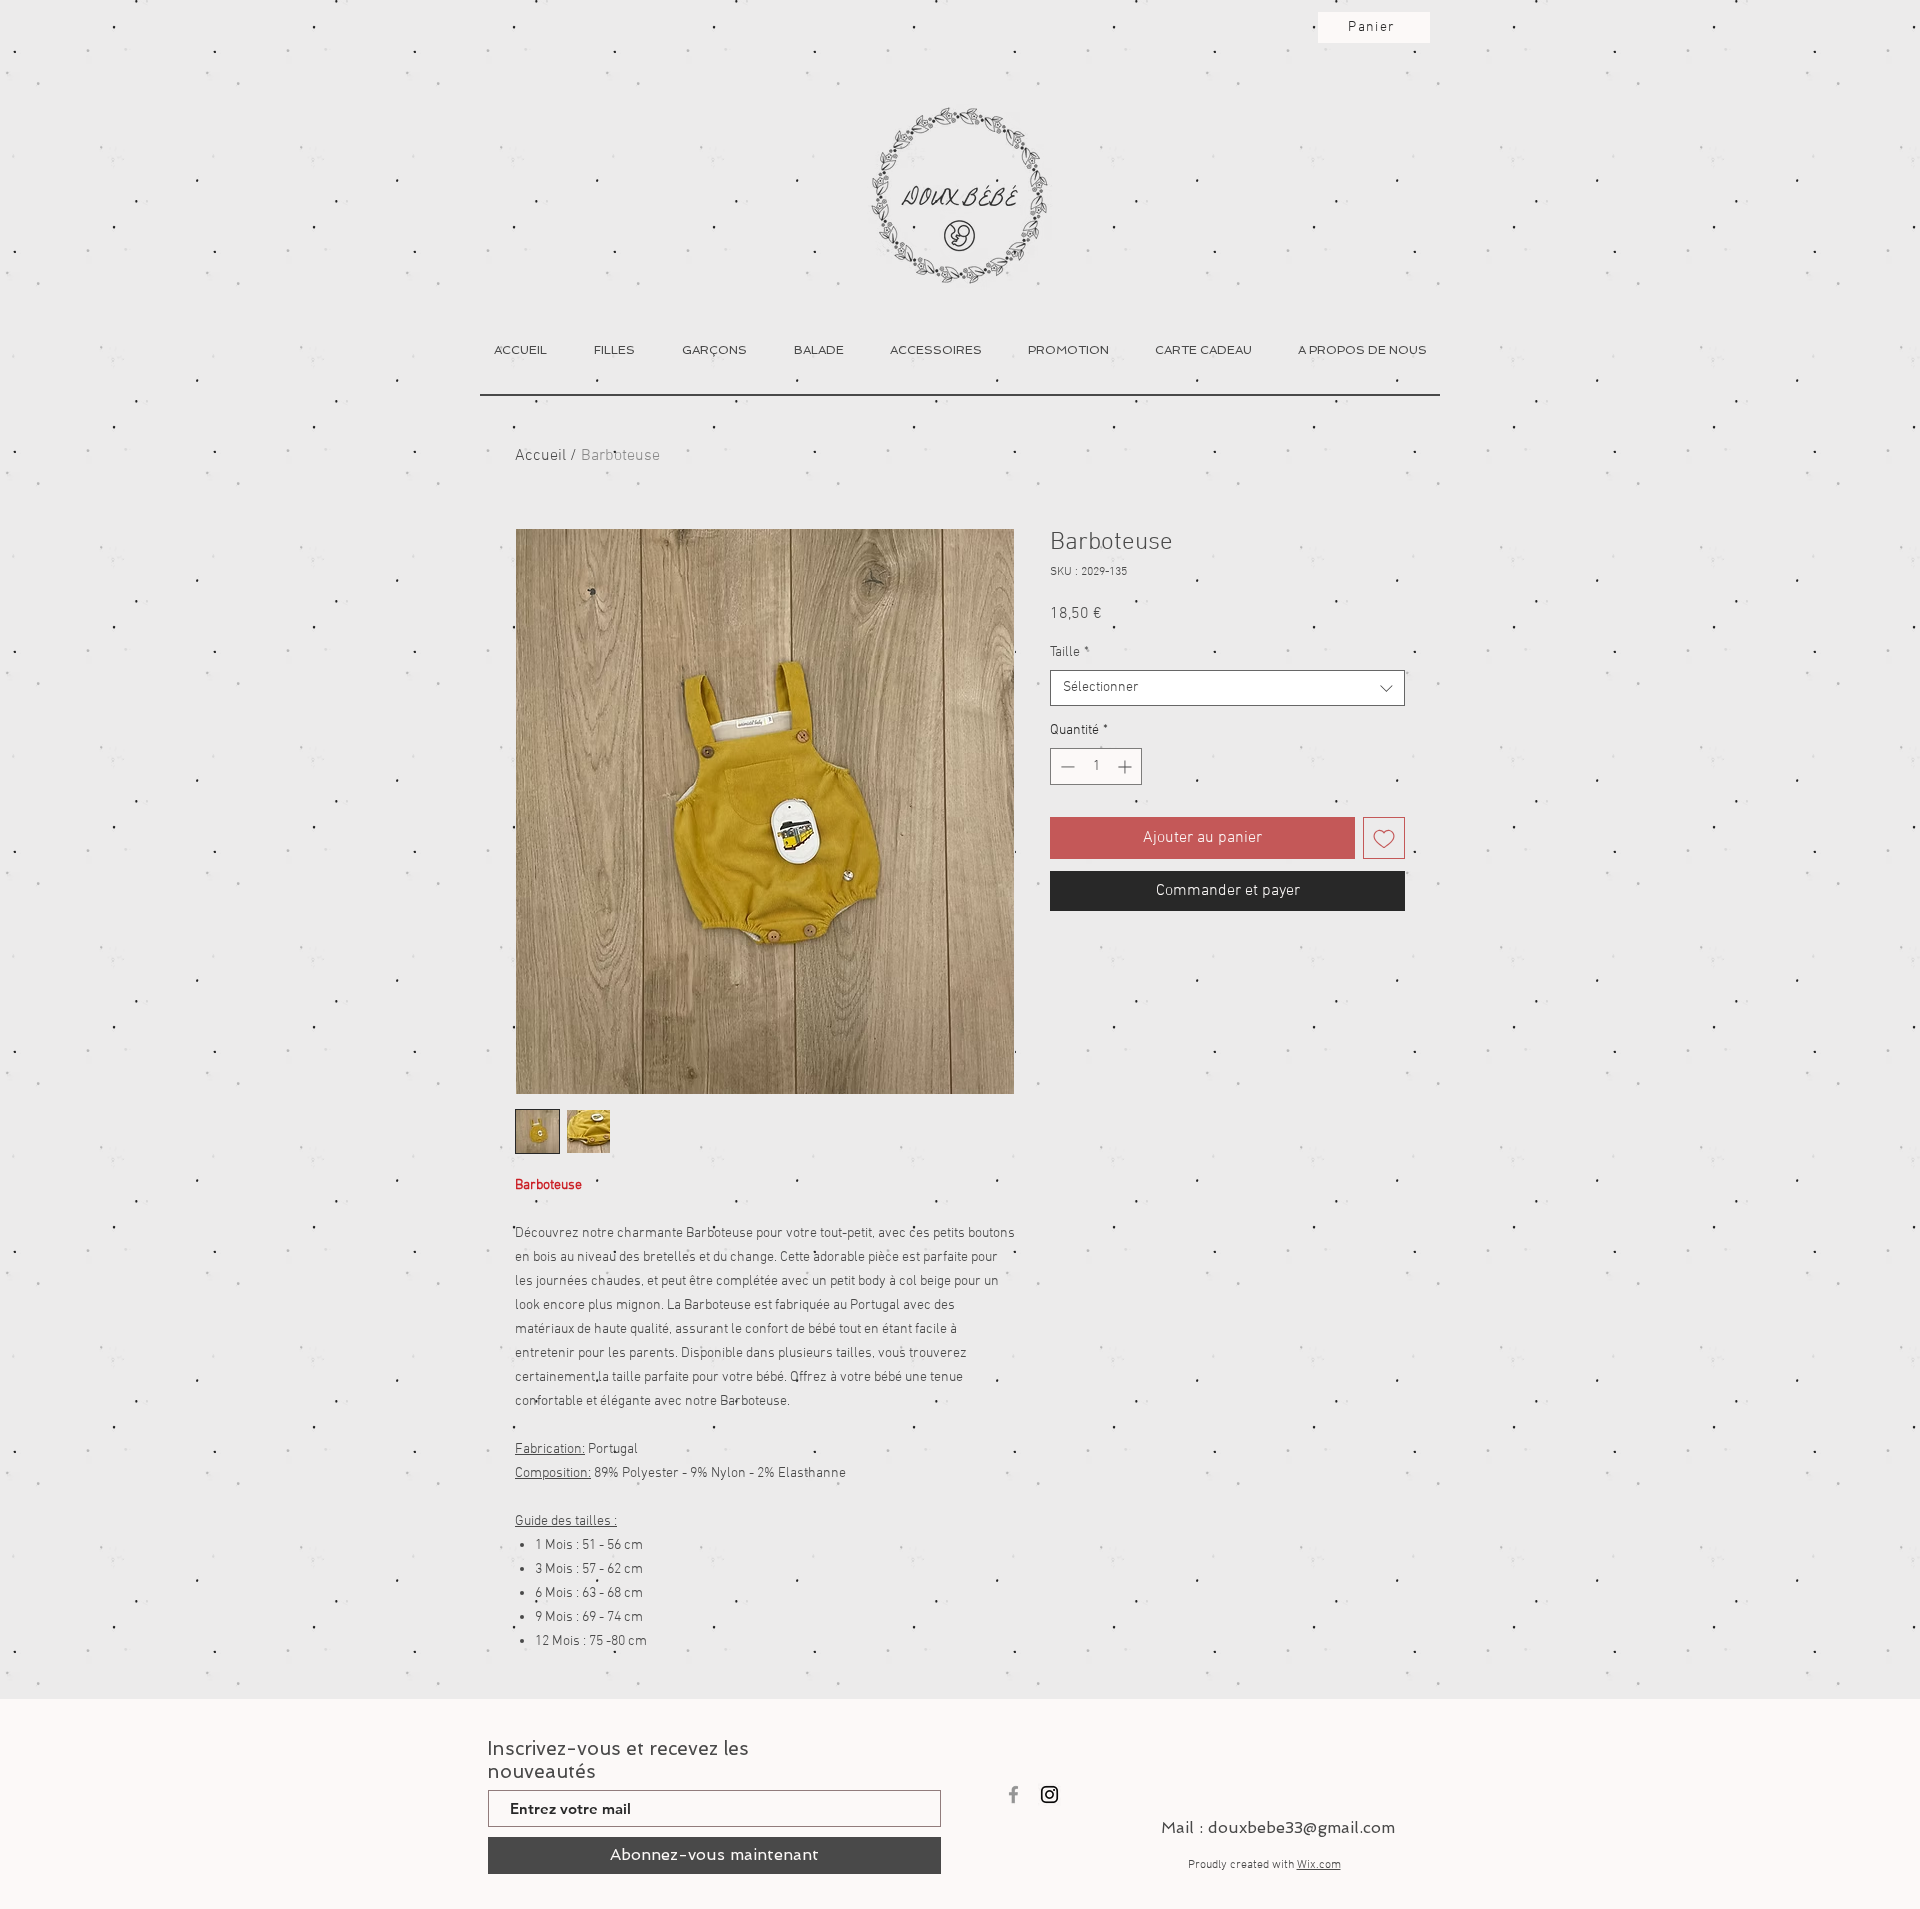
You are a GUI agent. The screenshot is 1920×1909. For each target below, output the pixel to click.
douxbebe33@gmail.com (1301, 1827)
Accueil (540, 456)
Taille (1069, 652)
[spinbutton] (1096, 766)
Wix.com (1319, 1865)
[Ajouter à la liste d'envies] (1384, 838)
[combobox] (1227, 688)
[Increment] (1126, 766)
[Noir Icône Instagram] (1049, 1794)
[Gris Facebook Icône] (1013, 1794)
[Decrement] (1065, 766)
